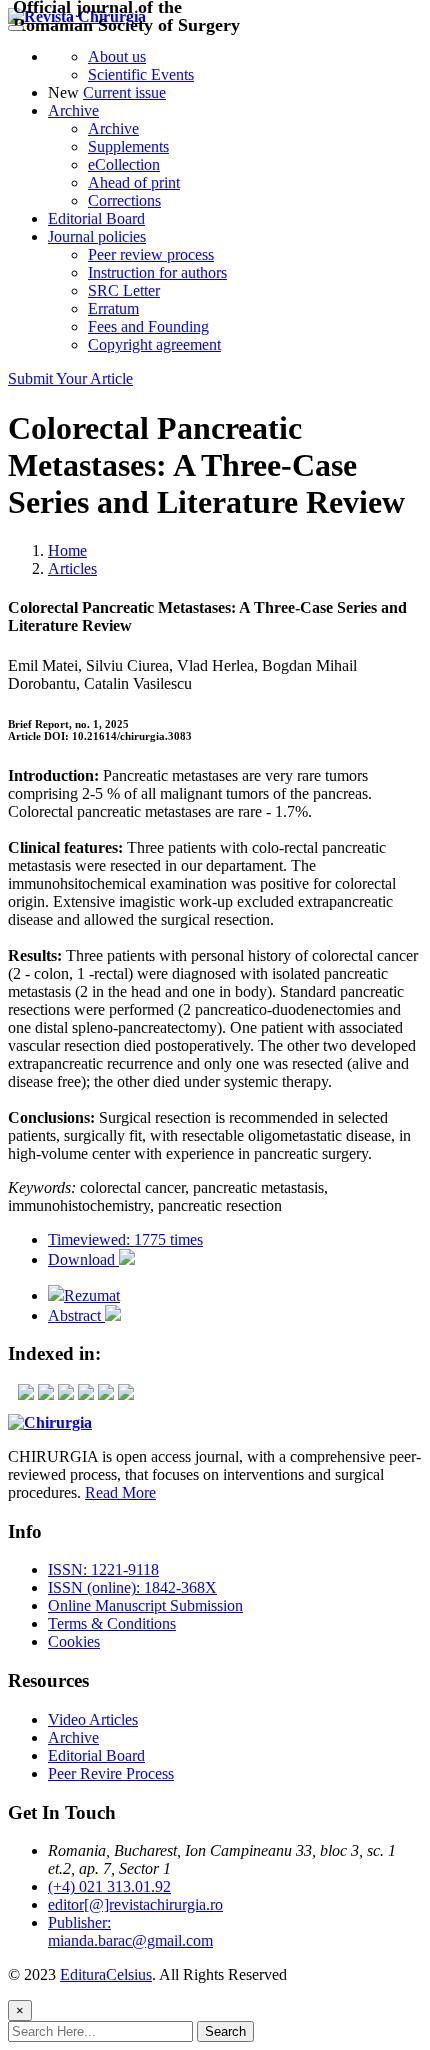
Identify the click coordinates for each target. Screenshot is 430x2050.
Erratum (113, 308)
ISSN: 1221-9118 (103, 1569)
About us (117, 56)
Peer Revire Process (111, 1773)
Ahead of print (134, 182)
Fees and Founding (148, 326)
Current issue (124, 92)
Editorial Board (96, 218)
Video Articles (93, 1719)
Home (67, 550)
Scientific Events (141, 74)
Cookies (74, 1641)
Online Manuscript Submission (145, 1605)
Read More (120, 1492)
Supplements (128, 146)
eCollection (124, 164)
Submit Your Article (70, 378)
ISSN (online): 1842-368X (132, 1587)
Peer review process (151, 254)
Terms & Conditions (112, 1623)
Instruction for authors (157, 272)
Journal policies (97, 236)
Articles (72, 568)
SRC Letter (124, 290)
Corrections (124, 200)
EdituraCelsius (106, 1974)
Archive (73, 110)
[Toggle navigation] (16, 28)
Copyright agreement (154, 344)
